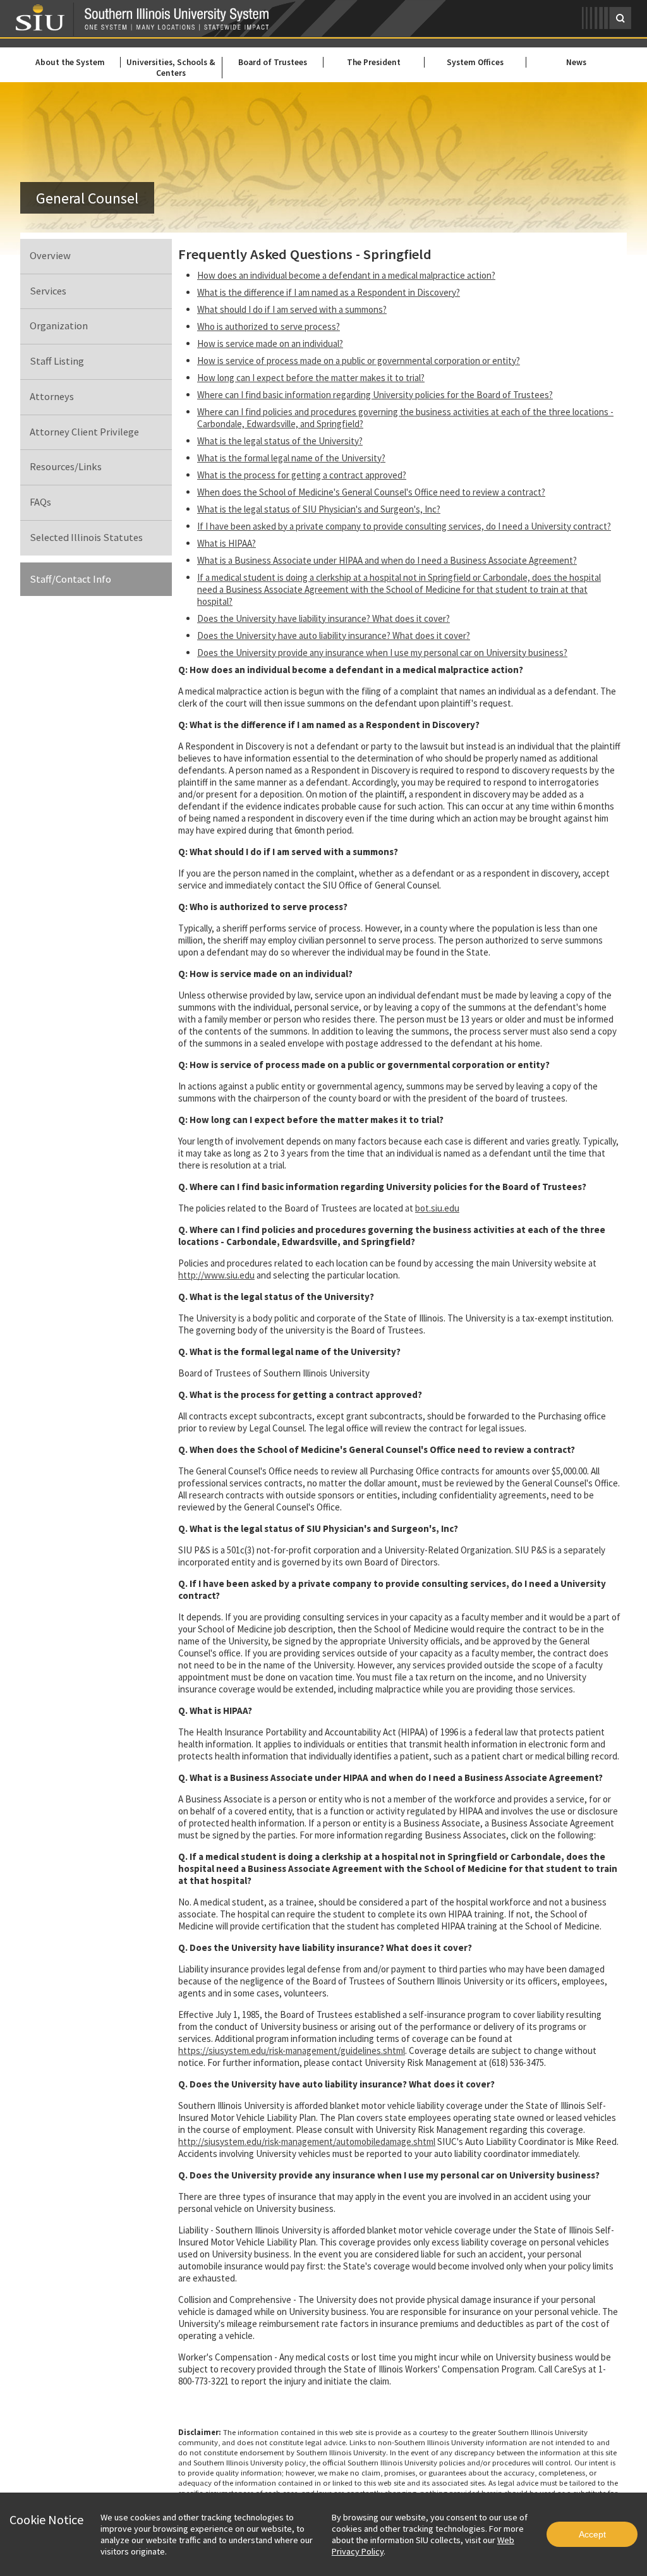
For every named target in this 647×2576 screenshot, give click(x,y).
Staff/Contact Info (70, 579)
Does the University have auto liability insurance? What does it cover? (334, 635)
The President (374, 62)
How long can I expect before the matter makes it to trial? (311, 378)
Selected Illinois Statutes (86, 538)
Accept (592, 2534)
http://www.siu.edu (216, 1275)
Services (48, 291)
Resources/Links (66, 467)
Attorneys (52, 397)
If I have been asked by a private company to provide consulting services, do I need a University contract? (404, 526)
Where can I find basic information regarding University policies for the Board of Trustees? (375, 395)
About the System (70, 62)
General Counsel (87, 198)
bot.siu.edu (437, 1208)
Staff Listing (57, 361)
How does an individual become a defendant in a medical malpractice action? (346, 275)
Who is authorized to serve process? (269, 326)
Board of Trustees (273, 62)
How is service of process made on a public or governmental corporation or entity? (359, 361)
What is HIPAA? (227, 543)
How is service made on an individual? (270, 343)
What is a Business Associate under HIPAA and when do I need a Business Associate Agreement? (387, 560)
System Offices (475, 62)
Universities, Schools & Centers (171, 68)
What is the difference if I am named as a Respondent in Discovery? (329, 292)
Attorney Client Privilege (84, 432)
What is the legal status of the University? (280, 441)
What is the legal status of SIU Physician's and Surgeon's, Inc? (319, 509)
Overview (50, 256)
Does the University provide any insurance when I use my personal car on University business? (382, 653)
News (576, 62)
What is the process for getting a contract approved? (302, 475)
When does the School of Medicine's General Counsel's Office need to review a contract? (371, 492)
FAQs (40, 502)
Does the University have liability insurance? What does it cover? (323, 618)
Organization (59, 326)
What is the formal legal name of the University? (291, 458)
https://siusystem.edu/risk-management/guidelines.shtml (292, 2050)
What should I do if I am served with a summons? (292, 309)
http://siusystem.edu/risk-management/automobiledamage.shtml (307, 2142)
